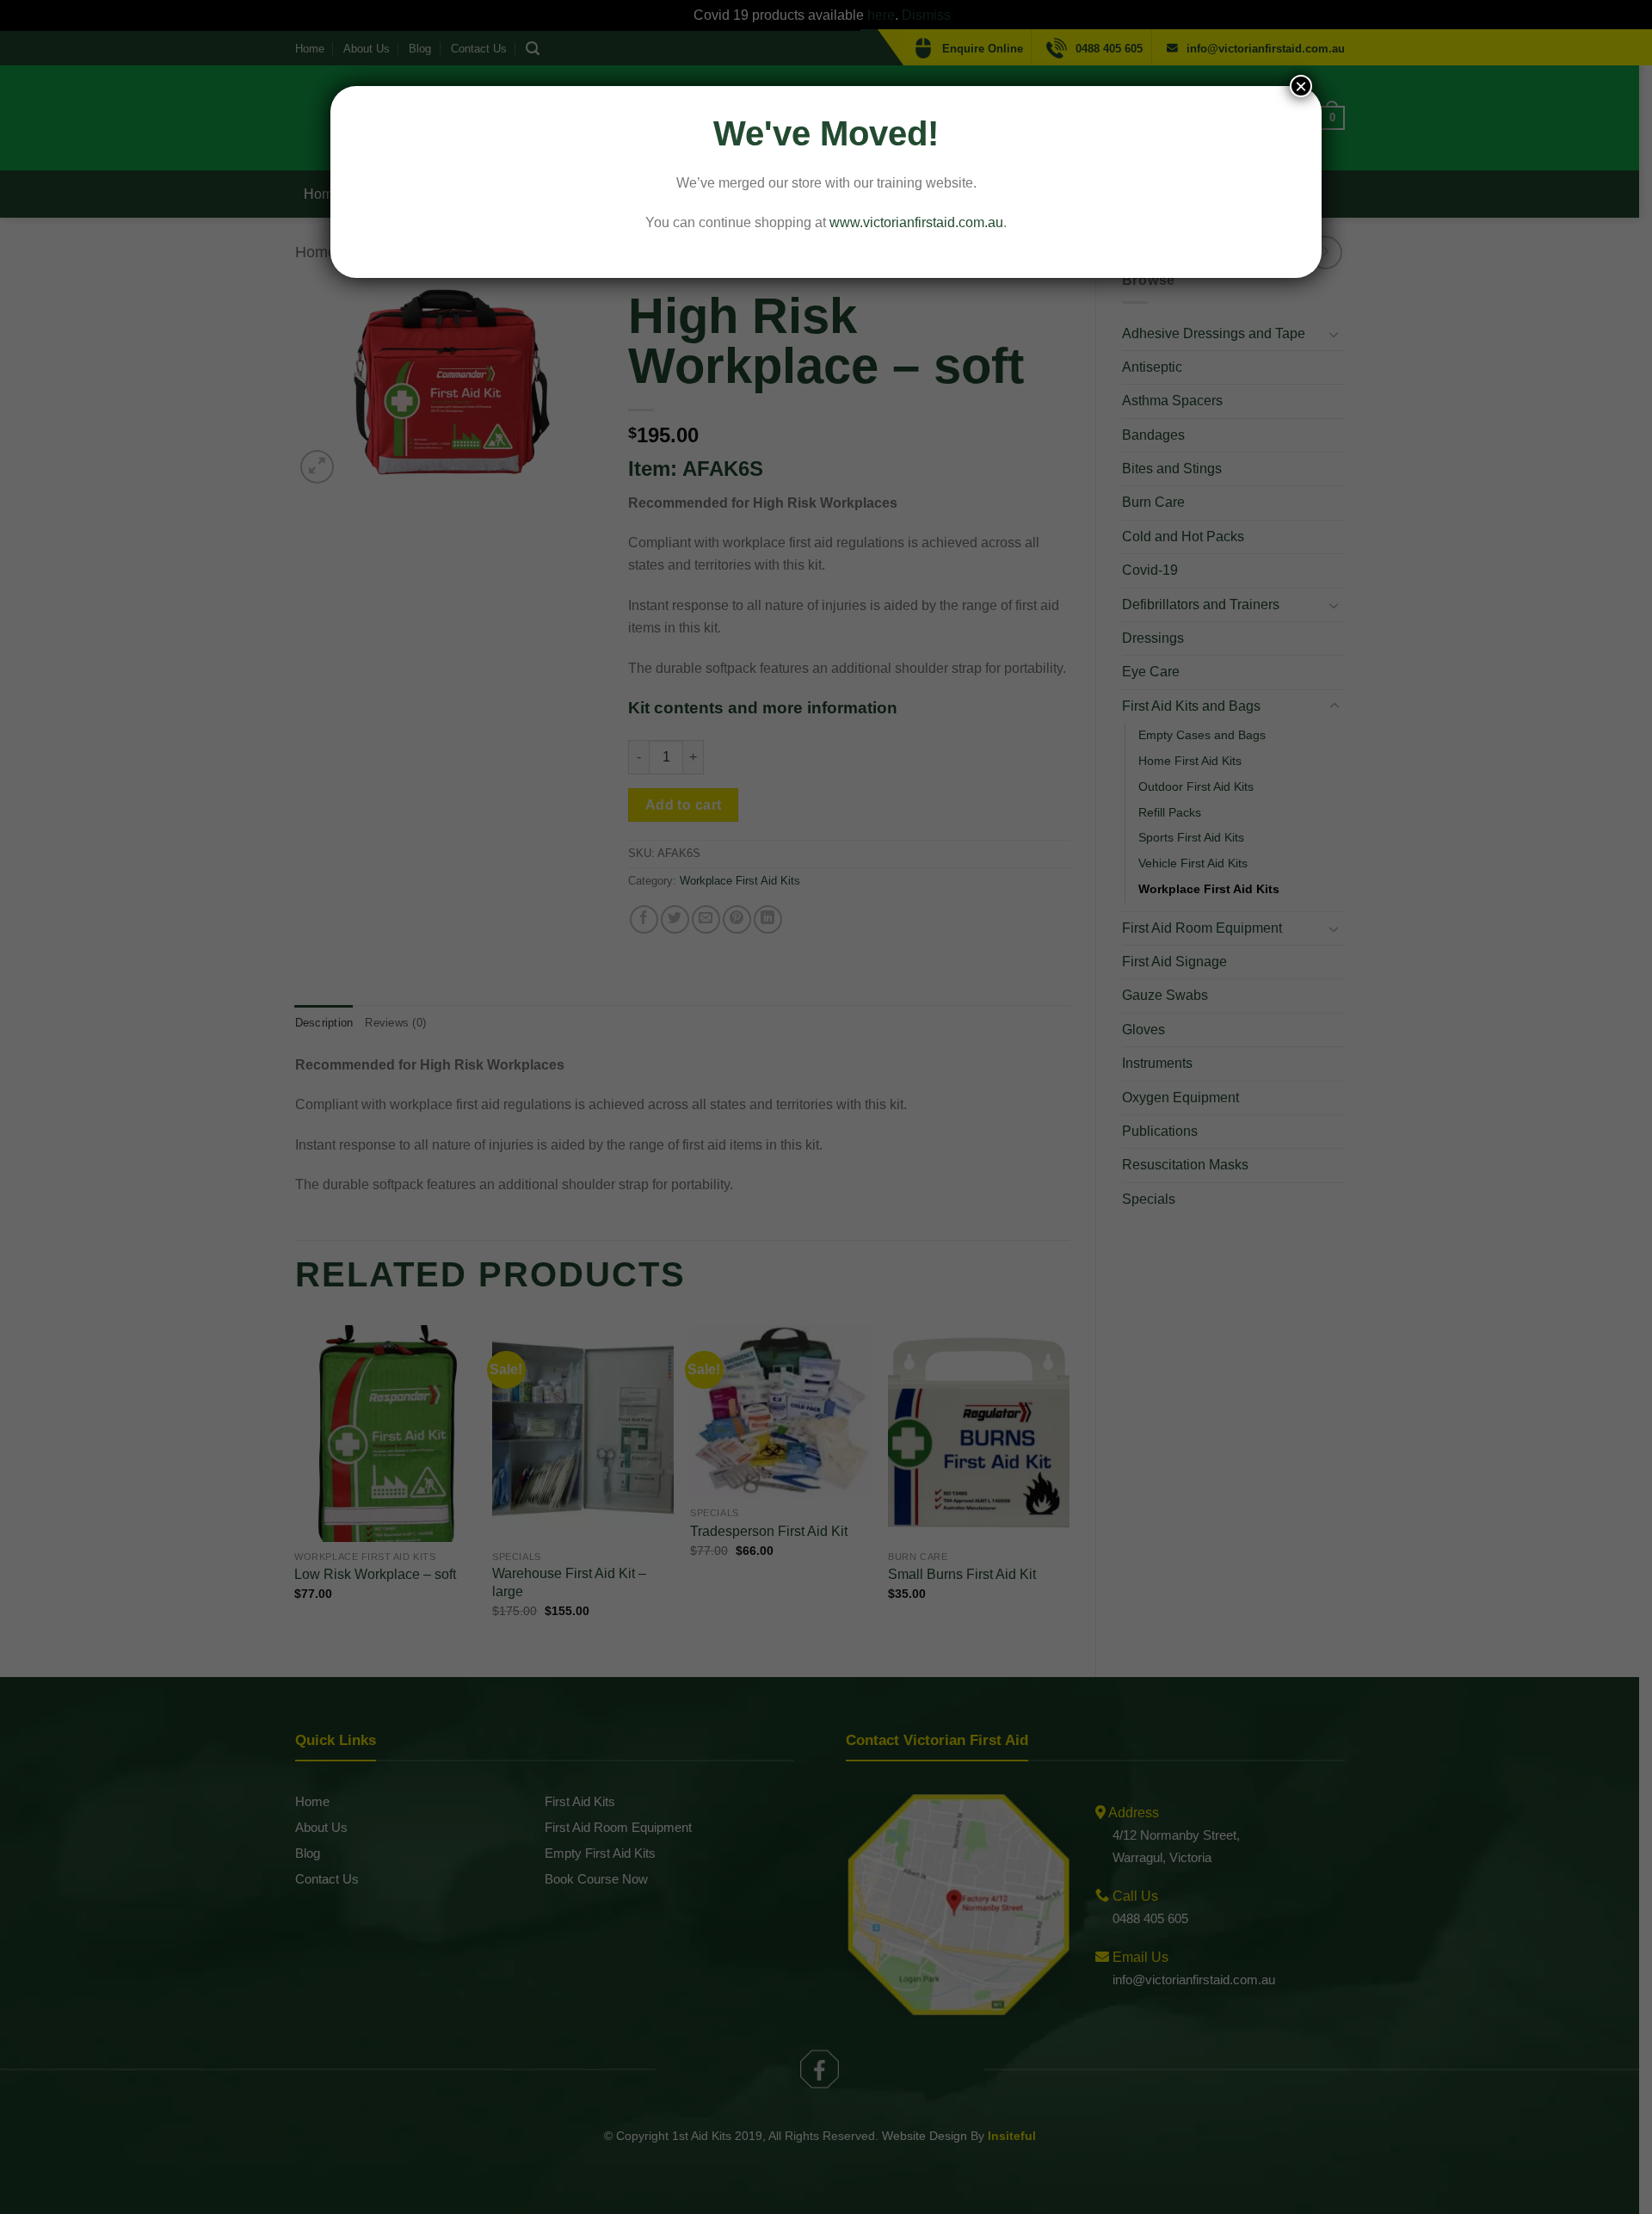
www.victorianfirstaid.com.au (916, 222)
